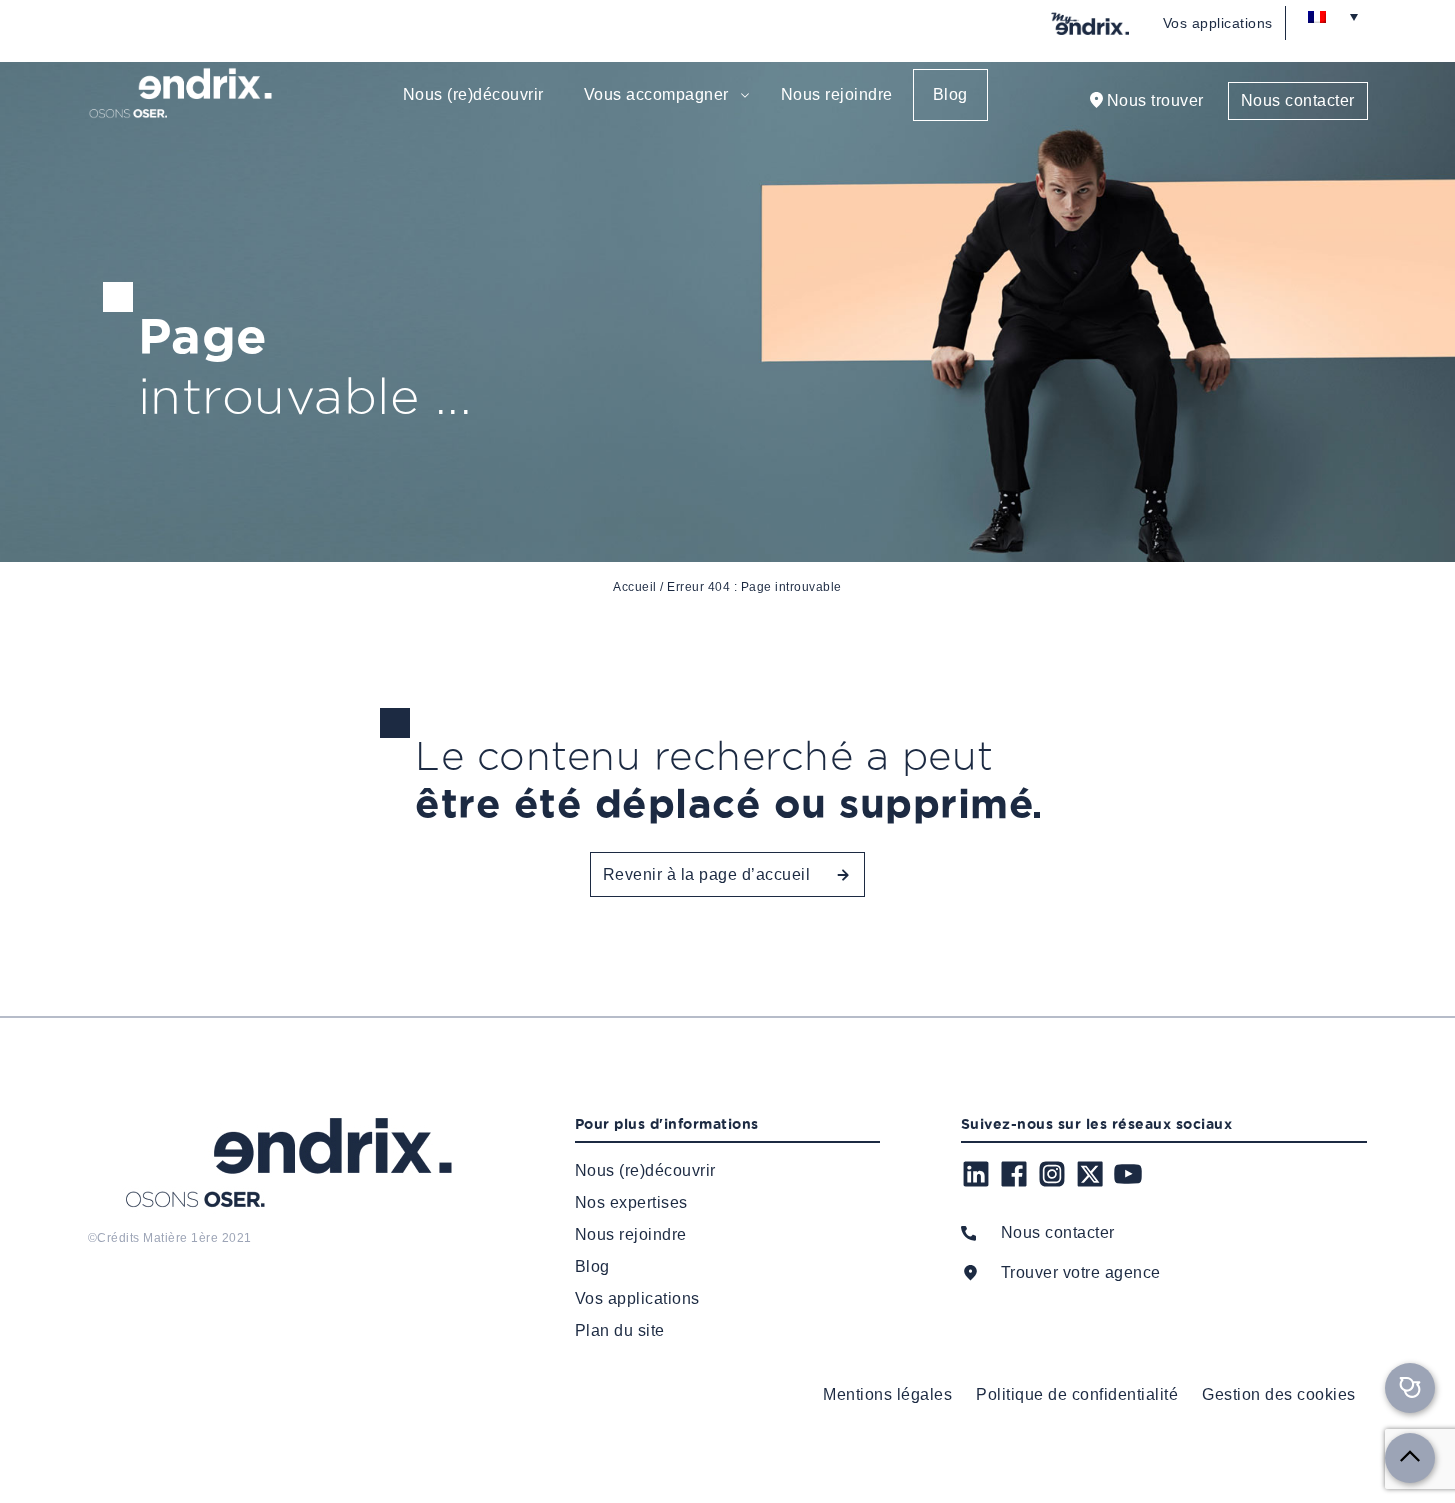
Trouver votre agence (1081, 1272)
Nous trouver (1155, 100)
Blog (950, 94)
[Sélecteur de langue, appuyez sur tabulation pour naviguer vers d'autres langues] (1333, 16)
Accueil (635, 587)
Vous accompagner (656, 94)
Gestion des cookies (1279, 1394)
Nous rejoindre (837, 94)
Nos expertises (631, 1202)
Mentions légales (887, 1394)
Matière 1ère (180, 1238)
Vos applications (1218, 23)
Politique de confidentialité (1077, 1394)
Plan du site (620, 1330)
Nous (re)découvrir (473, 94)
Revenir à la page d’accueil (707, 874)
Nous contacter (1298, 100)
